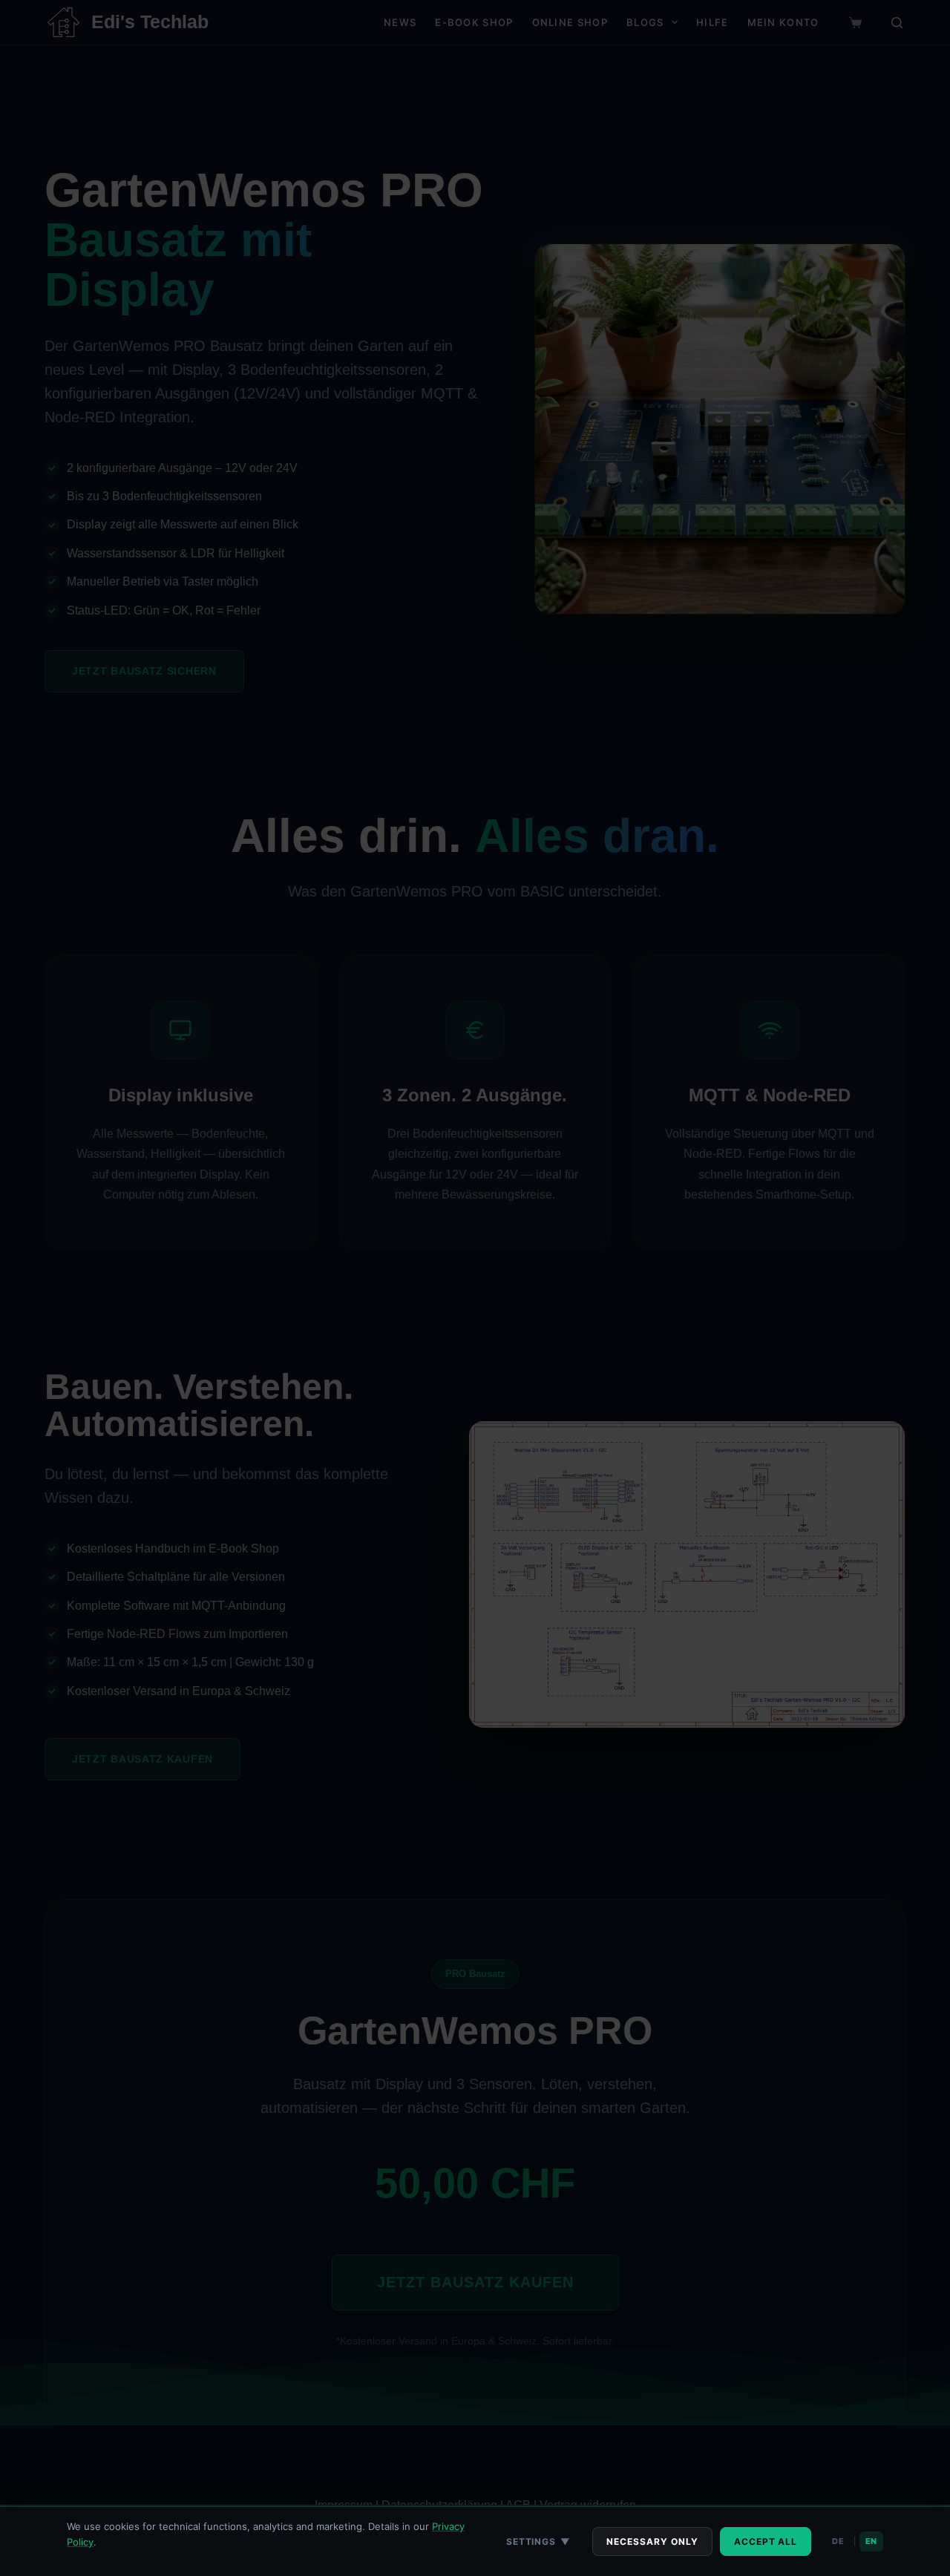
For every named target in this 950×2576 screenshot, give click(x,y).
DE (838, 2541)
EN (871, 2541)
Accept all (766, 2541)
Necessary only (652, 2541)
